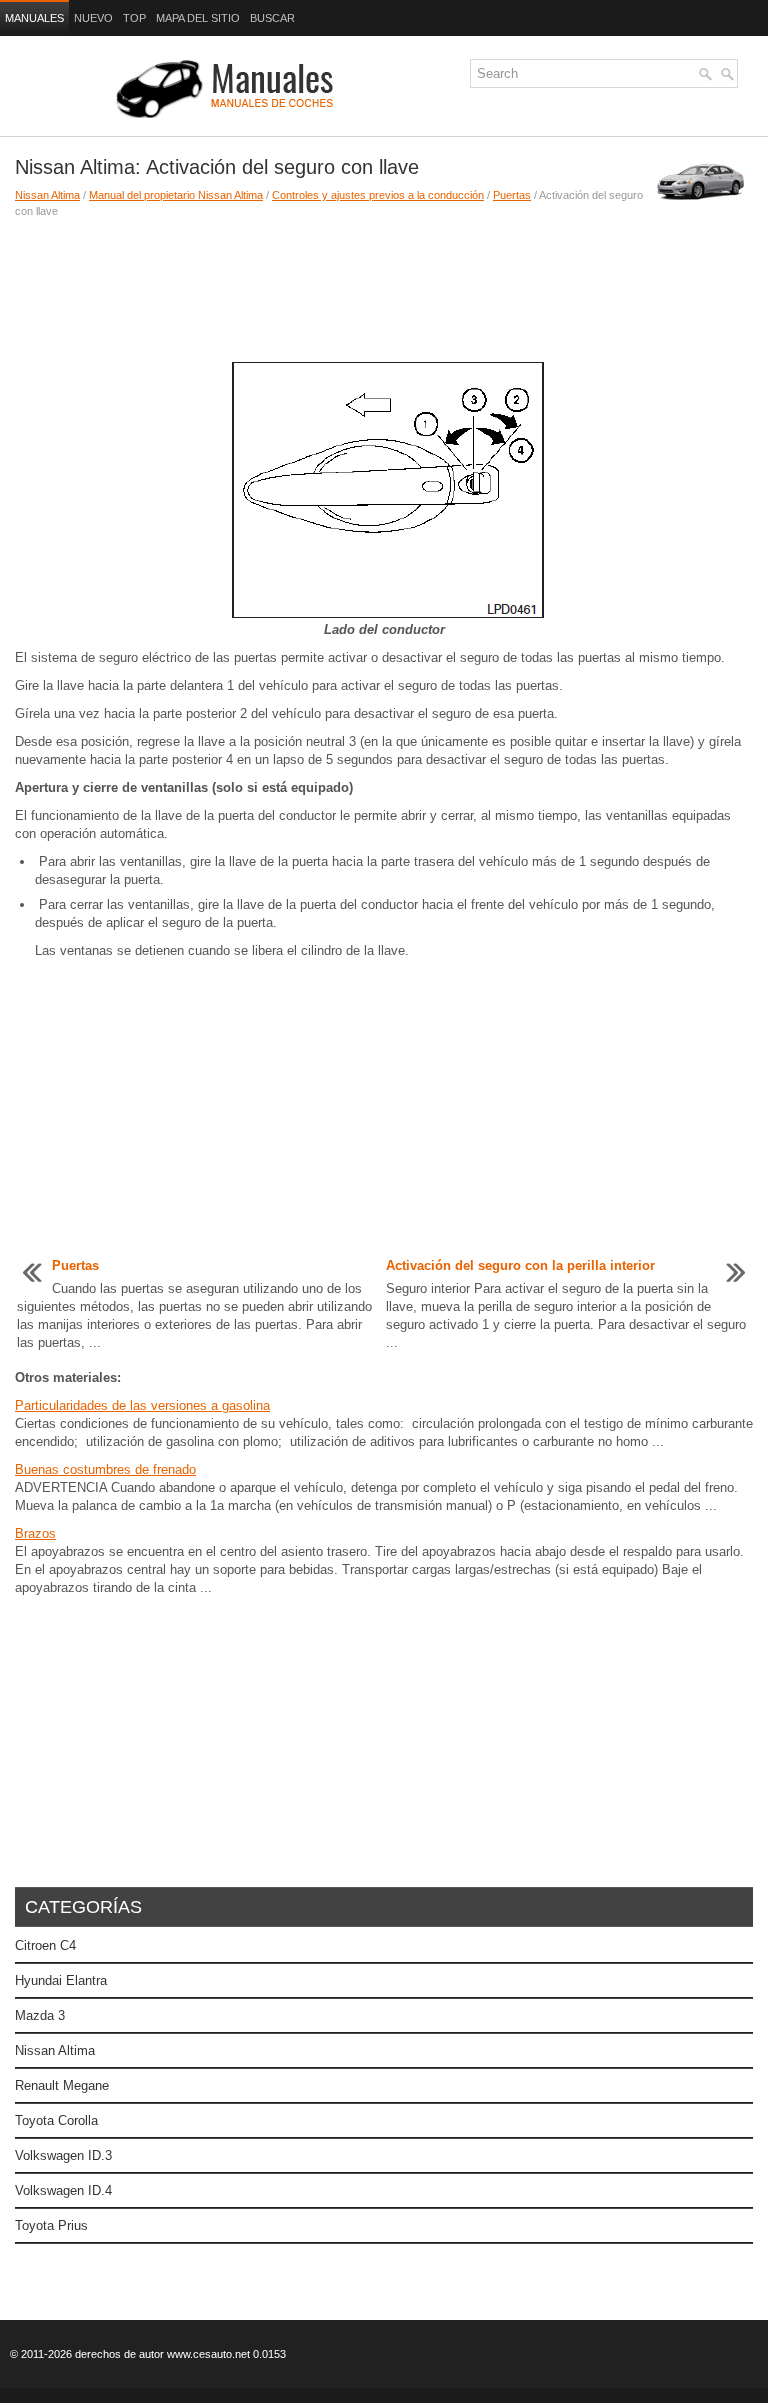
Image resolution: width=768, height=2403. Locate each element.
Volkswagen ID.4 (63, 2190)
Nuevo (93, 18)
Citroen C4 (45, 1945)
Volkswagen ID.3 (63, 2155)
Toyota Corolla (56, 2120)
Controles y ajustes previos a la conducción (378, 195)
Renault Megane (62, 2085)
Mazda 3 (40, 2015)
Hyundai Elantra (61, 1980)
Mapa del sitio (198, 18)
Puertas (512, 195)
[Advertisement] (352, 289)
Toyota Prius (51, 2225)
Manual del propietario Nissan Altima (176, 195)
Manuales (34, 18)
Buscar (272, 18)
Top (134, 18)
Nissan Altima (47, 195)
